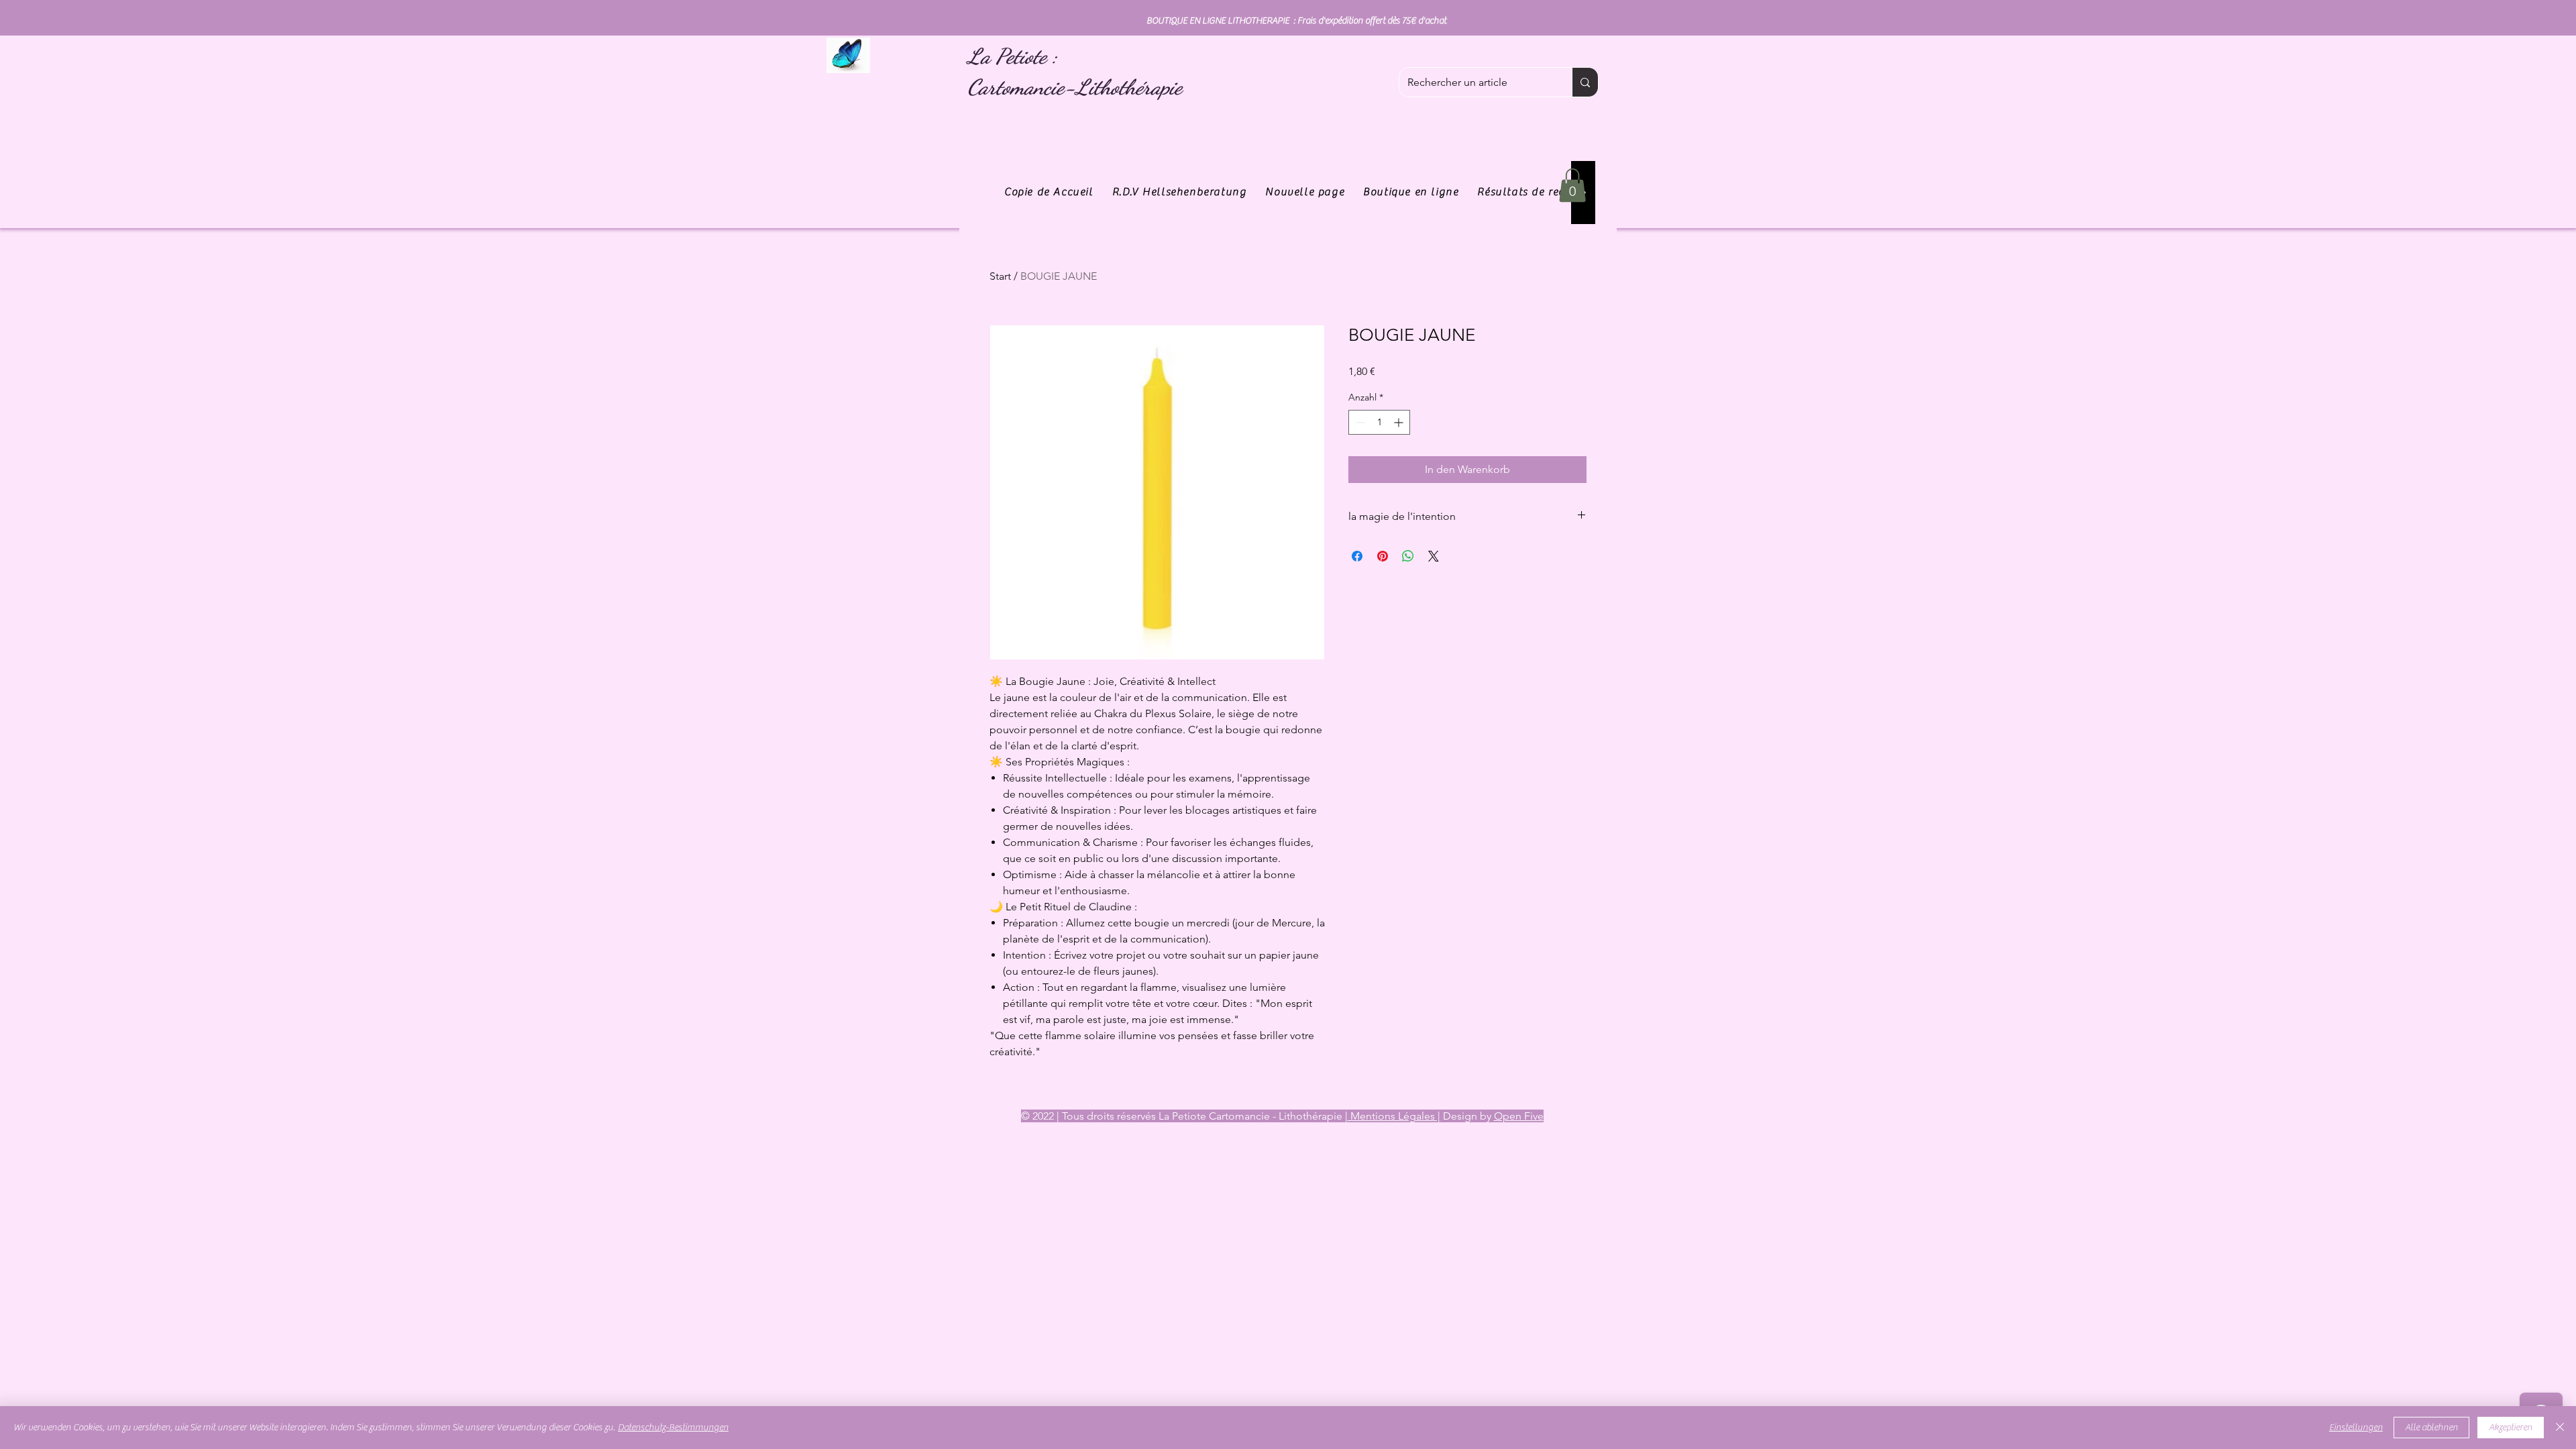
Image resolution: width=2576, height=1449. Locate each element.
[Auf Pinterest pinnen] (1383, 556)
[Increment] (1400, 422)
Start (1000, 276)
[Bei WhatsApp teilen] (1408, 556)
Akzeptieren (2511, 1428)
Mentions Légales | (1394, 1116)
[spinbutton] (1379, 422)
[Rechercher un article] (1585, 82)
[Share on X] (1434, 556)
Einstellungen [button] (2356, 1428)
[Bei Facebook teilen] (1357, 556)
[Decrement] (1359, 422)
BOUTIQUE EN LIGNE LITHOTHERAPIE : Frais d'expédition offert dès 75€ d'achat (1296, 21)
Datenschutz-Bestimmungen (673, 1428)
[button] (1572, 185)
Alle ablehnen (2431, 1428)
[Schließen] (2560, 1428)
